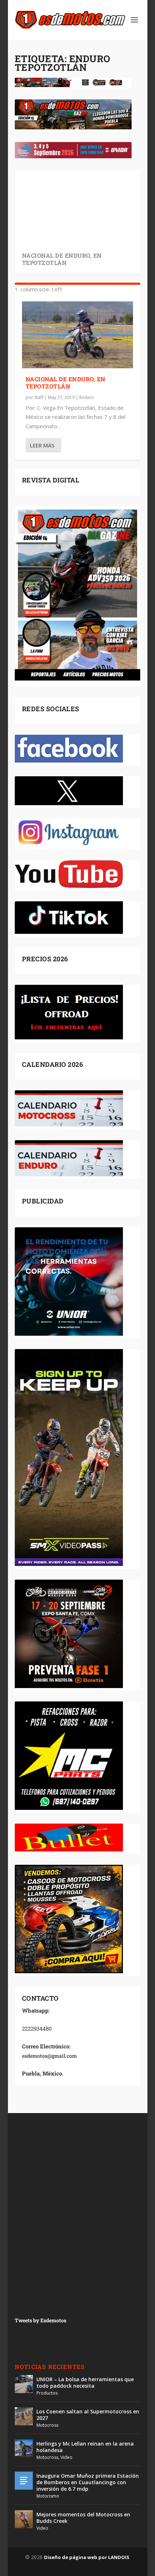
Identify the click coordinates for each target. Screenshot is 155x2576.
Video (67, 2457)
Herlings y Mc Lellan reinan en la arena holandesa (85, 2447)
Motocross (47, 2425)
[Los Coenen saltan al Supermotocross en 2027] (24, 2416)
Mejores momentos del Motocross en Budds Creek (83, 2518)
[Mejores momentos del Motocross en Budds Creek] (24, 2519)
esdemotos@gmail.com (49, 2056)
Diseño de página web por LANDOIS (87, 2557)
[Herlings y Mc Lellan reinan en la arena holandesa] (24, 2448)
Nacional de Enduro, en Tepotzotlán (62, 259)
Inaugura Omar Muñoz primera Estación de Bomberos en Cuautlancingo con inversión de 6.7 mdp (88, 2482)
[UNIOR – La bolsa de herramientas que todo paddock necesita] (24, 2384)
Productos (47, 2393)
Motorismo (48, 2496)
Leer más (42, 445)
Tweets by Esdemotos (41, 2320)
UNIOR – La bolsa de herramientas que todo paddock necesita (85, 2382)
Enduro (87, 397)
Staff (39, 397)
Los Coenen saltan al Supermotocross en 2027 (88, 2415)
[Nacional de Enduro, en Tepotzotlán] (77, 335)
